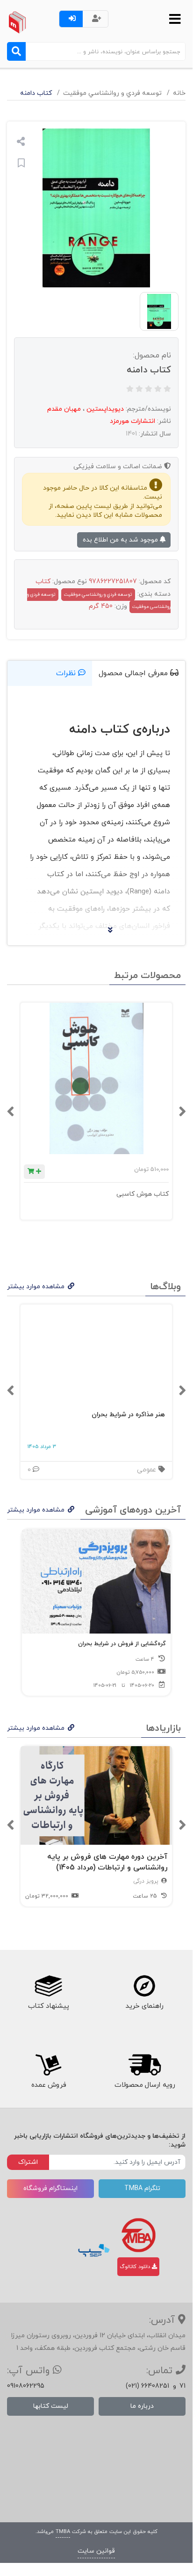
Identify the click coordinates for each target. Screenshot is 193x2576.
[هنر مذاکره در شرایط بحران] (96, 1354)
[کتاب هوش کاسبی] (96, 1078)
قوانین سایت (96, 2551)
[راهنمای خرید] (144, 1986)
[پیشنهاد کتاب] (48, 1986)
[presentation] (182, 1112)
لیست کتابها (51, 2406)
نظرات (67, 673)
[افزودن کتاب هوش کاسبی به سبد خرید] (34, 1172)
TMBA (63, 2532)
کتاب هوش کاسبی (143, 1194)
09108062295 (26, 2386)
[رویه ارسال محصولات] (144, 2065)
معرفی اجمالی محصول (134, 673)
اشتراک (28, 2162)
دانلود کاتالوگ (136, 2267)
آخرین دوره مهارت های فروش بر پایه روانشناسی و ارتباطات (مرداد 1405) (107, 1862)
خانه (179, 93)
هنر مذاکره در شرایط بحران (128, 1415)
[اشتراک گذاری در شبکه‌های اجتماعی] (21, 143)
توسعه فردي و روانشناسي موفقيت (112, 93)
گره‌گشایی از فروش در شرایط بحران (122, 1644)
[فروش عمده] (48, 2065)
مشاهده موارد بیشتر (36, 1287)
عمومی (148, 1470)
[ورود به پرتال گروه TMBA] (139, 2235)
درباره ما (142, 2406)
